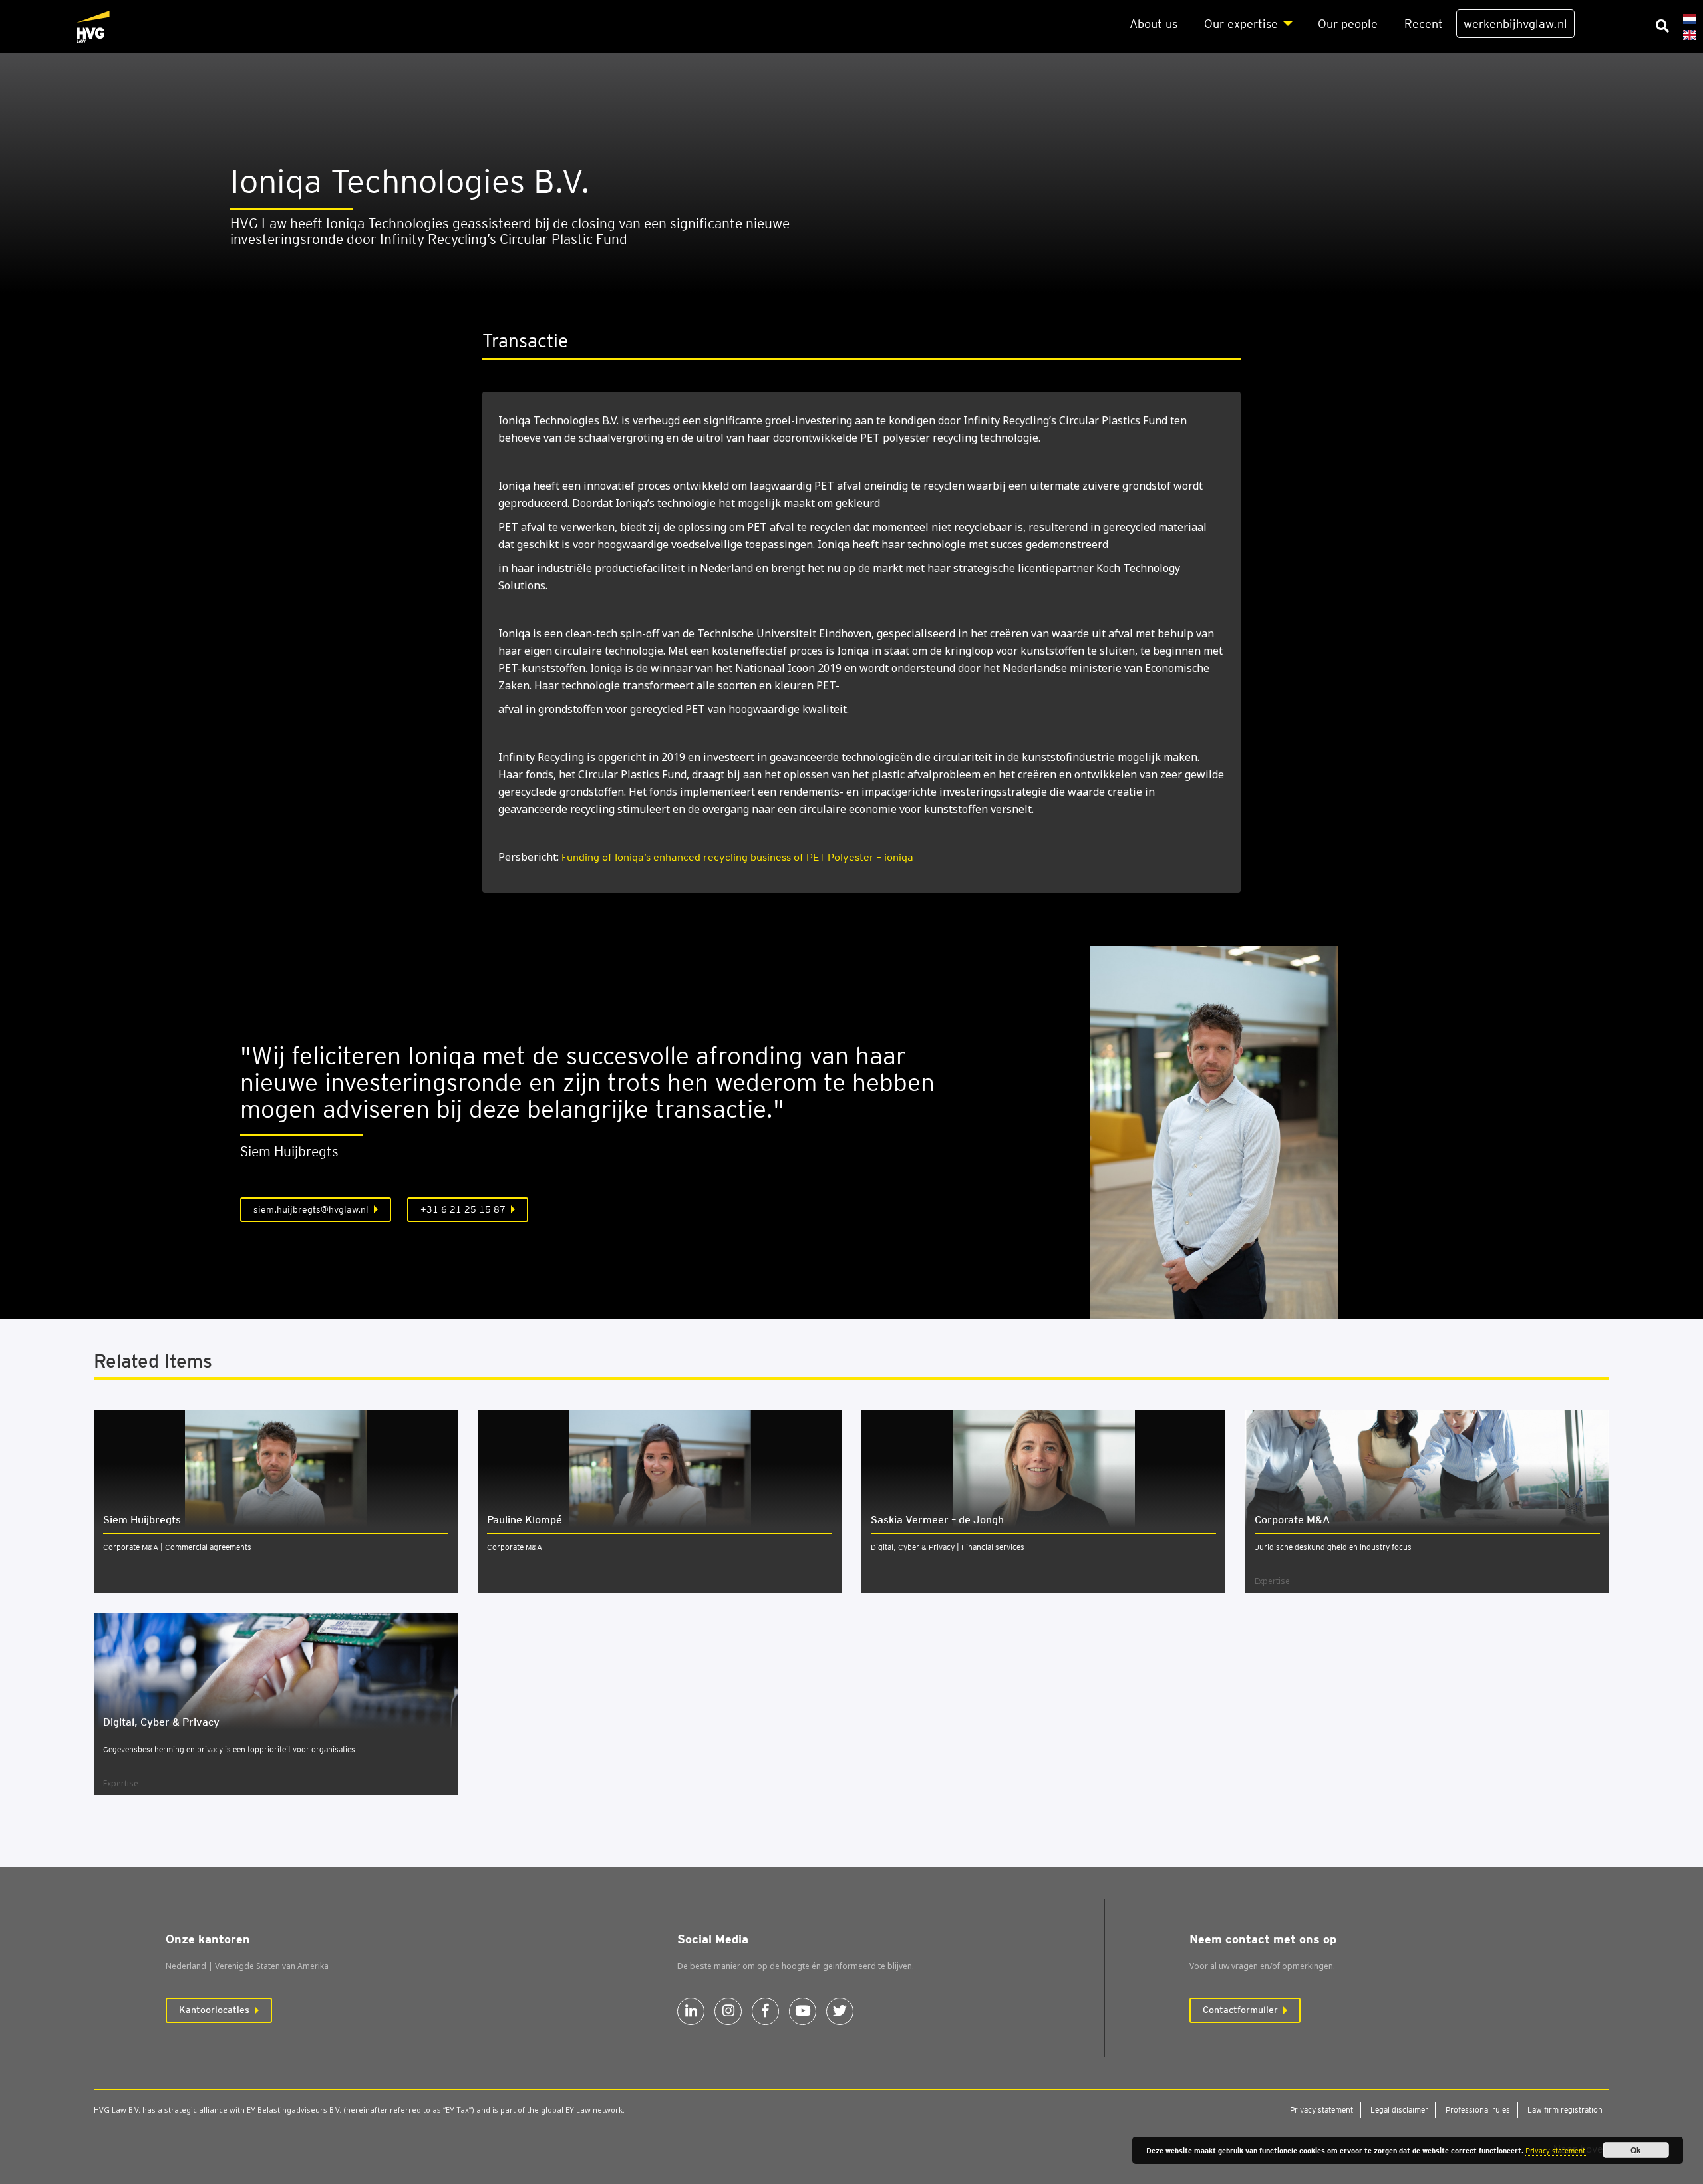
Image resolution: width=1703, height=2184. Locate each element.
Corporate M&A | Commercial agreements (177, 1547)
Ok (1636, 2150)
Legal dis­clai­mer (1399, 2110)
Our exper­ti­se (1241, 24)
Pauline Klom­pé (525, 1520)
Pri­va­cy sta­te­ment (1321, 2110)
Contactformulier (1240, 2010)
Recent (1424, 24)
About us (1154, 24)
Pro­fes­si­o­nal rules (1478, 2110)
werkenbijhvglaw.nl (1515, 24)
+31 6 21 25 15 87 (463, 1209)
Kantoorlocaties (214, 2010)
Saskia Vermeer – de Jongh (937, 1520)
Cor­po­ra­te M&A (1292, 1520)
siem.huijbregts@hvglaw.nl (311, 1209)
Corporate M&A (515, 1547)
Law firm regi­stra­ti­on (1565, 2110)
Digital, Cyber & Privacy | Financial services (948, 1547)
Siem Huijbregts (142, 1520)
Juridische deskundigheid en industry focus (1333, 1547)
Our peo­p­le (1348, 24)
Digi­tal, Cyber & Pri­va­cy (161, 1722)
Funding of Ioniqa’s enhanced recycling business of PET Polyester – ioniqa (737, 857)
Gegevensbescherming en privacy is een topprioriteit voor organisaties (229, 1749)
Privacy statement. (1556, 2151)
